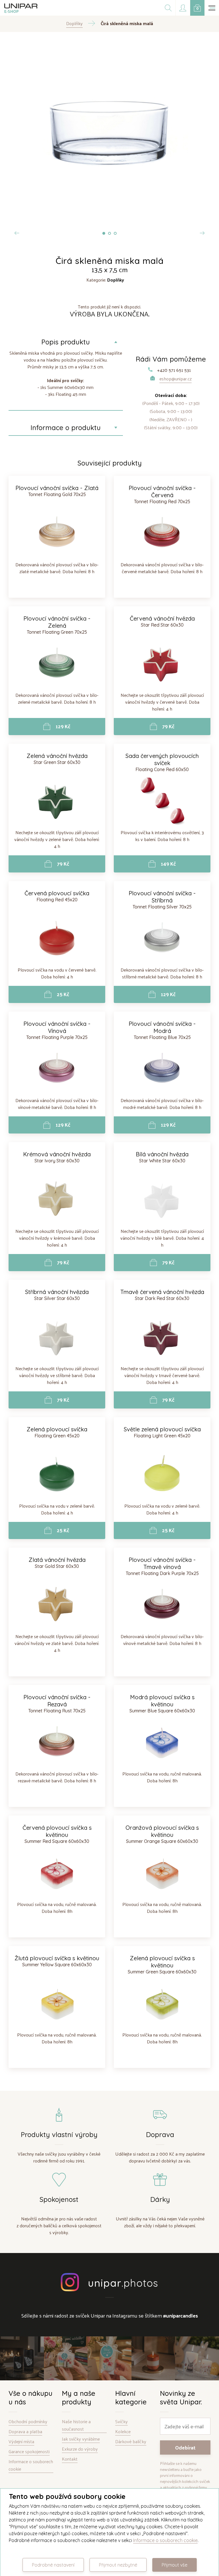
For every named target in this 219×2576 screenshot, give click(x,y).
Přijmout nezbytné (118, 2565)
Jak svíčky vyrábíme (81, 2439)
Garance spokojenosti (29, 2452)
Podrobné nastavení (53, 2565)
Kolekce (123, 2432)
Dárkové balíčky (131, 2442)
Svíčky (121, 2422)
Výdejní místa (21, 2442)
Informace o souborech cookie (31, 2465)
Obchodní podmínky (28, 2422)
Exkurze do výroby (80, 2449)
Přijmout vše (175, 2565)
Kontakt (70, 2459)
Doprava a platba (25, 2432)
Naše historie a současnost (76, 2425)
